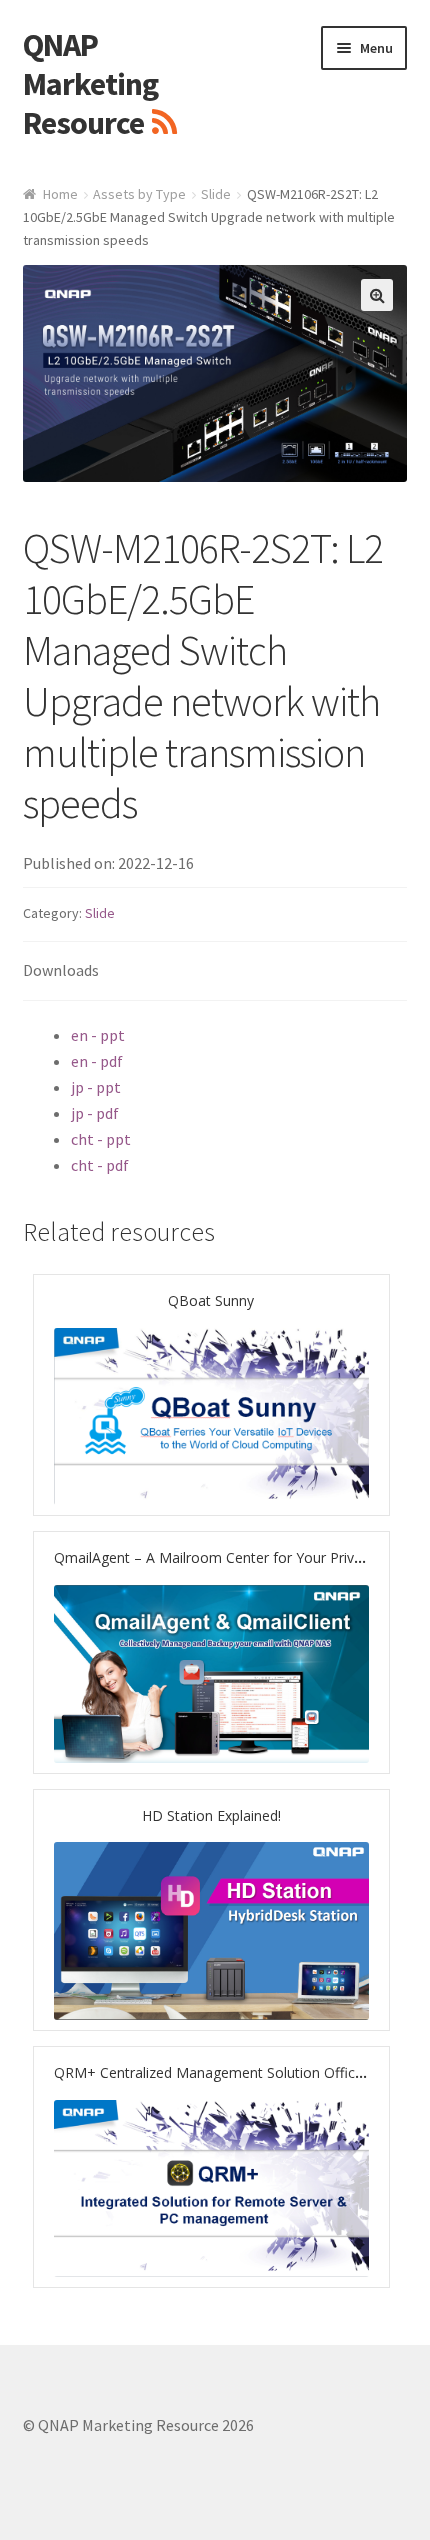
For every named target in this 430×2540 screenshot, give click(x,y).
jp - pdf (95, 1113)
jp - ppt (96, 1087)
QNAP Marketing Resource (90, 84)
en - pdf (97, 1061)
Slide (216, 194)
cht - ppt (101, 1139)
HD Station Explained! (211, 1815)
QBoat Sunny (211, 1300)
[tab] (215, 971)
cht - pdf (100, 1165)
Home (60, 194)
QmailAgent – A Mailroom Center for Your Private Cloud (235, 1557)
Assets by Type (139, 194)
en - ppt (98, 1035)
